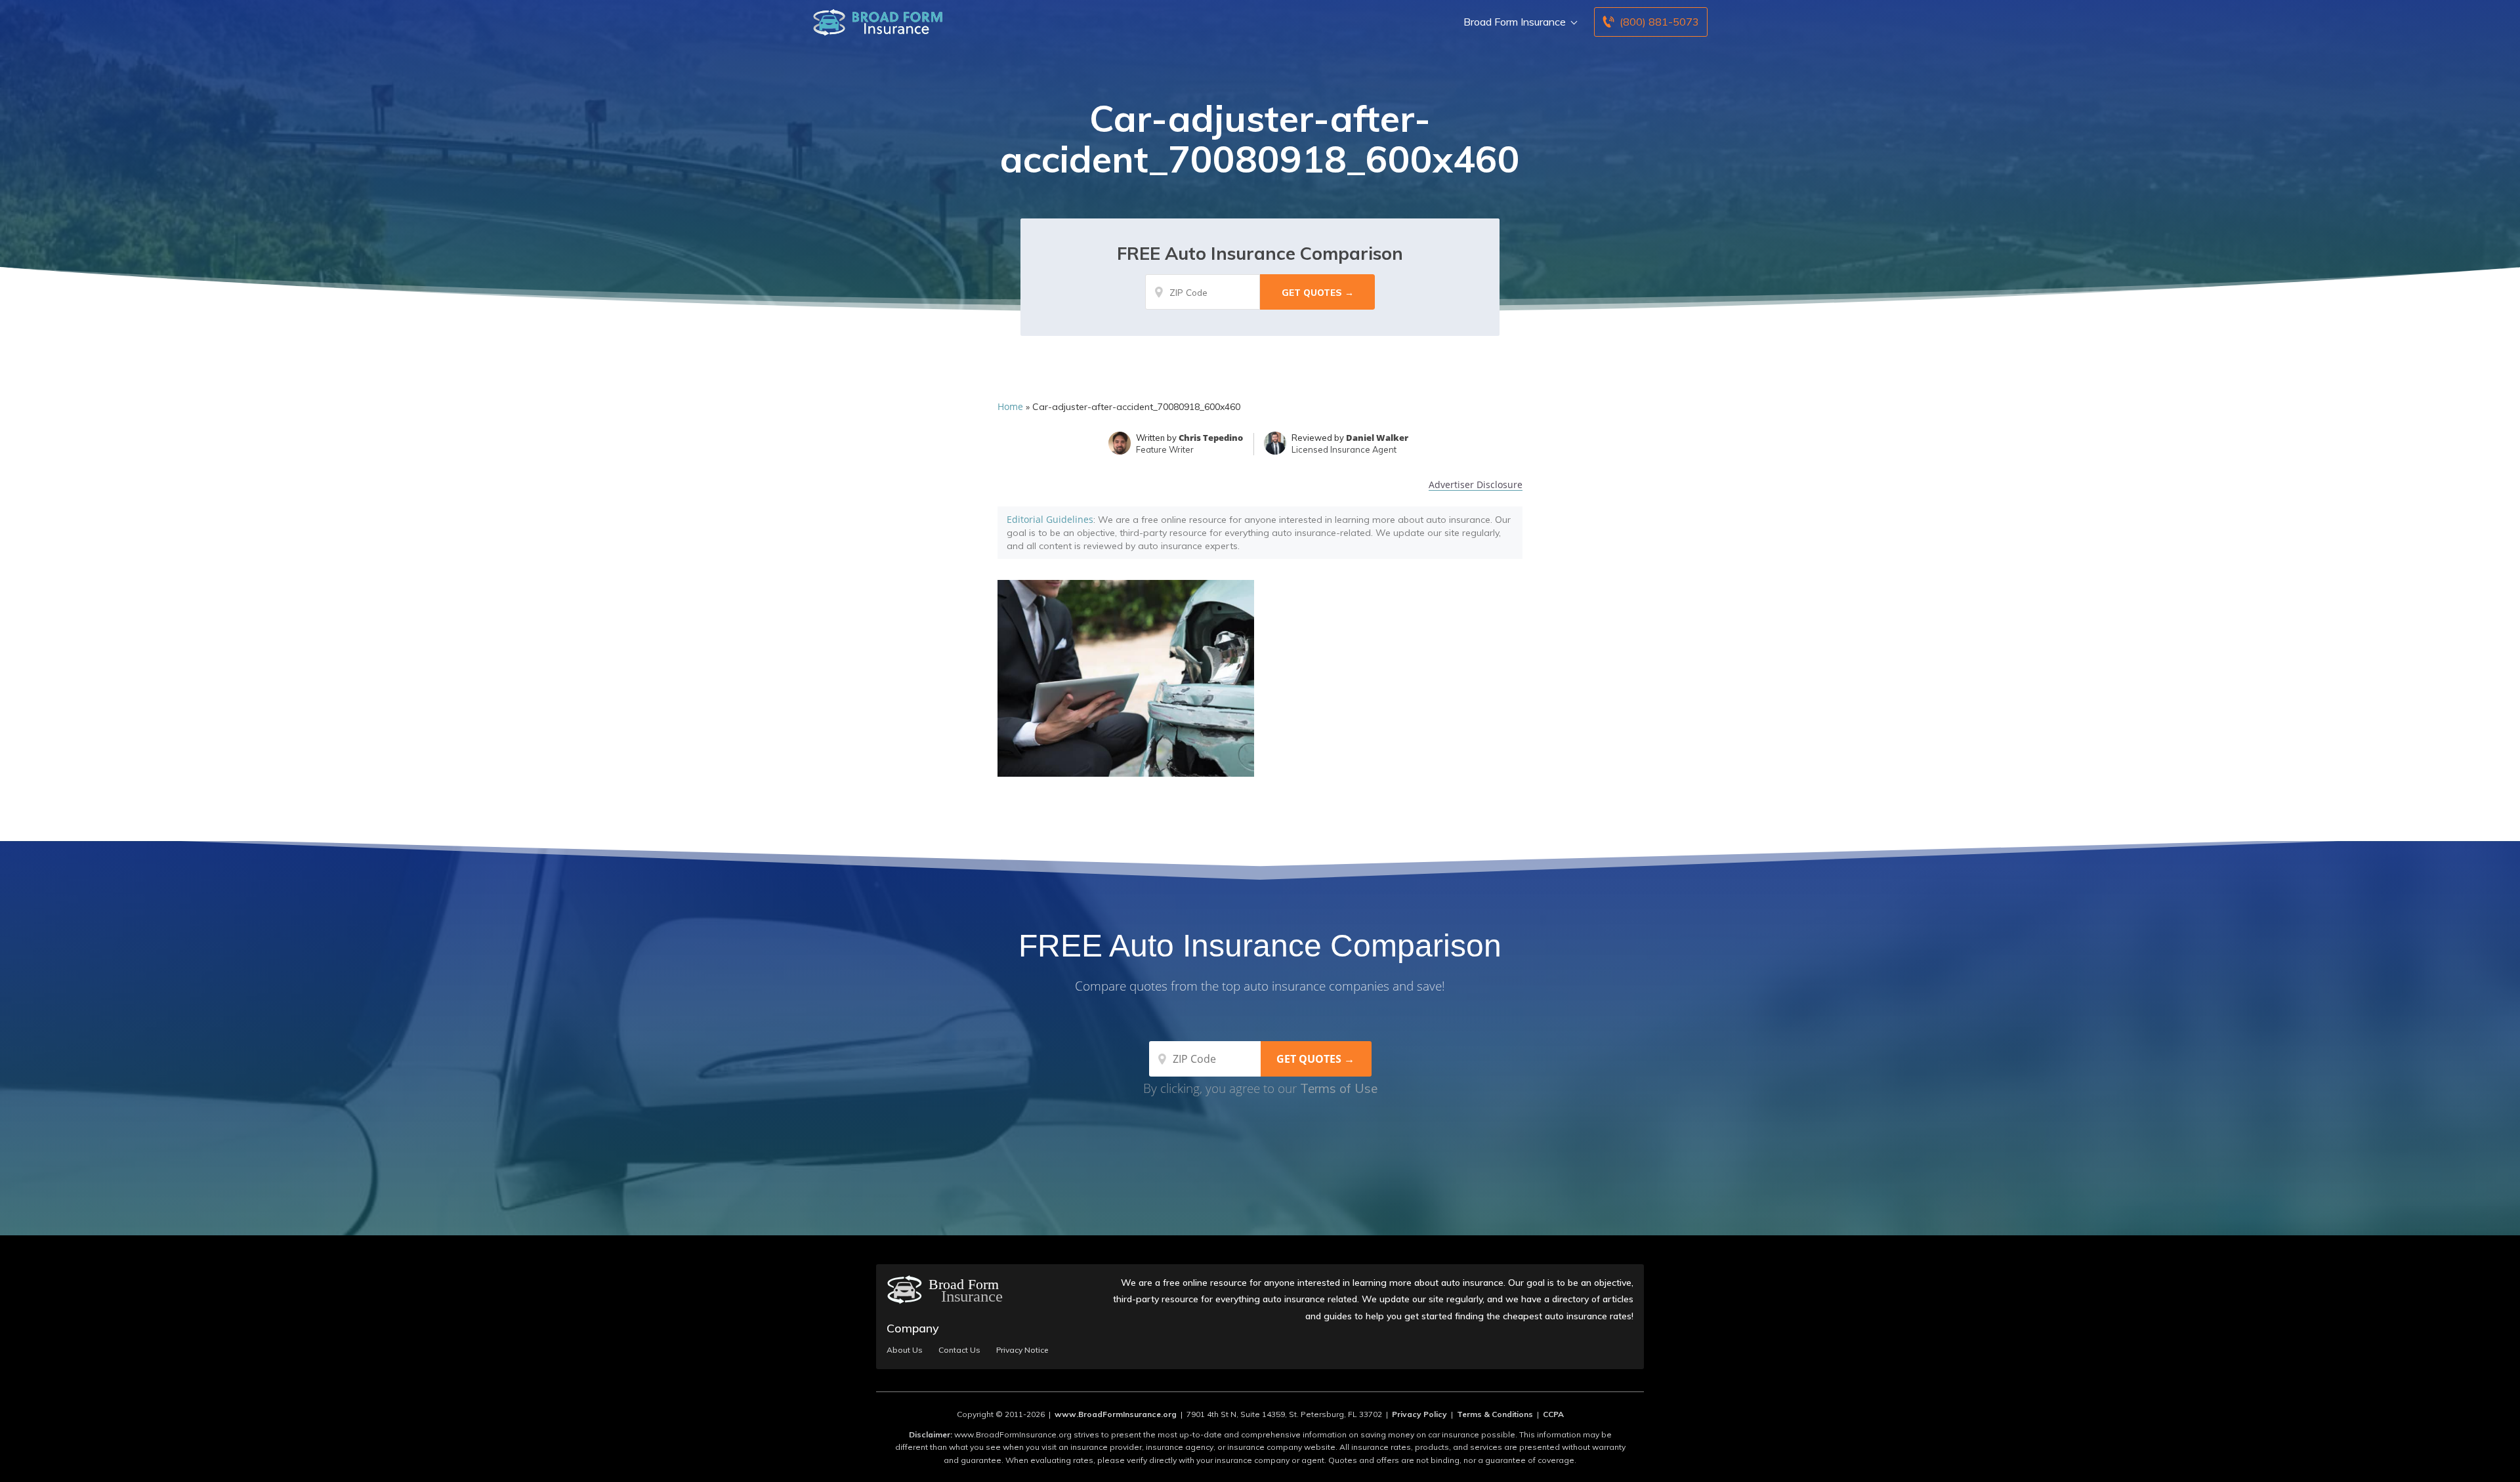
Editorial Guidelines (1050, 519)
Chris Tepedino (1211, 438)
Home (1010, 406)
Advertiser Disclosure (1476, 485)
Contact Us (959, 1350)
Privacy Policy (1419, 1414)
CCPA (1553, 1414)
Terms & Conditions (1495, 1414)
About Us (905, 1350)
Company (913, 1328)
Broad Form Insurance (1515, 22)
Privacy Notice (1022, 1350)
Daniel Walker (1377, 438)
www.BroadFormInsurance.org (1116, 1414)
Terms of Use (1339, 1088)
